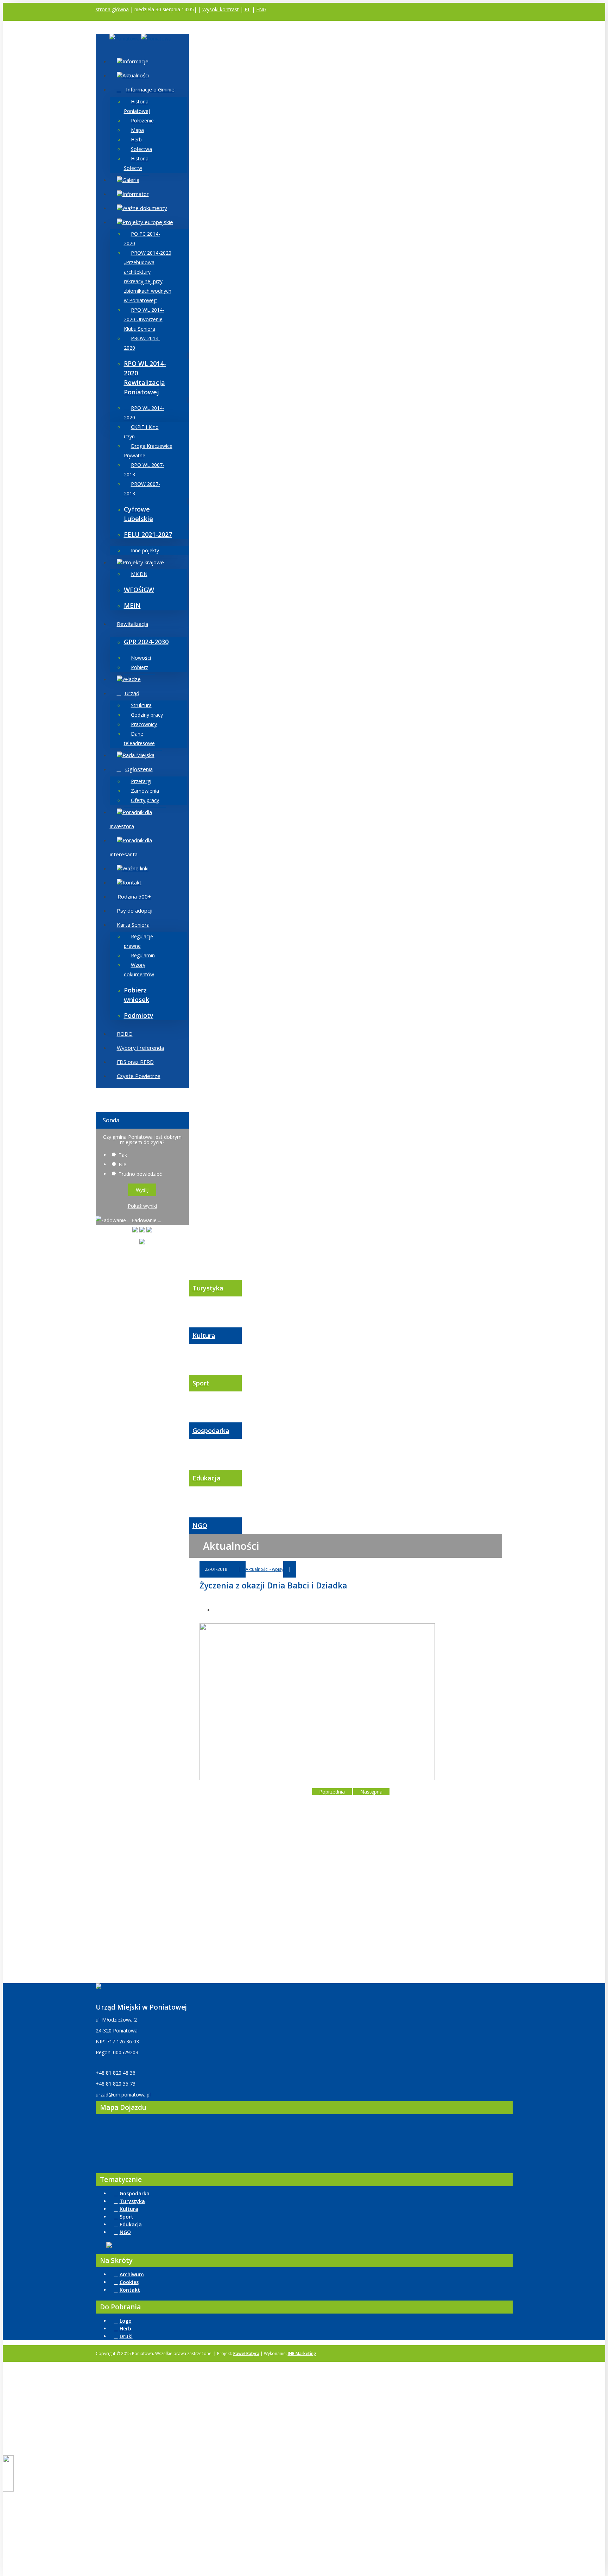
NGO (200, 1525)
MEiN (132, 605)
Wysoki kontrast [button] (221, 9)
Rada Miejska (138, 755)
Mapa (137, 130)
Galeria (131, 180)
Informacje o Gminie (150, 89)
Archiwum (132, 2274)
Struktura (141, 705)
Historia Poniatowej (137, 106)
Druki (126, 2336)
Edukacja (207, 1478)
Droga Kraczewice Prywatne (148, 451)
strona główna (112, 9)
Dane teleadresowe (139, 738)
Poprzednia (332, 1792)
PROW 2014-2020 (142, 343)
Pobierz (140, 667)
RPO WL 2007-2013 (144, 470)
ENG (261, 9)
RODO (125, 1034)
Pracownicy (144, 724)
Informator (136, 194)
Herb (136, 139)
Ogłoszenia (139, 769)
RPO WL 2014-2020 (144, 413)
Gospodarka (211, 1430)
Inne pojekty (145, 550)
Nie (122, 1164)
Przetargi (141, 781)
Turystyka (208, 1288)
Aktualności (136, 75)
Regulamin (143, 955)
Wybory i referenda (140, 1048)
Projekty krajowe (143, 562)
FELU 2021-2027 (148, 534)
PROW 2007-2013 (142, 489)
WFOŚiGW (139, 590)
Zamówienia (145, 791)
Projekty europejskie (148, 222)
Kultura (204, 1335)
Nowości (141, 658)
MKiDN (139, 574)
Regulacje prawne (138, 941)
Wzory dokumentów (139, 970)
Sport (201, 1383)
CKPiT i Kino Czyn (141, 432)
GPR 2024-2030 (146, 642)
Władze (132, 679)
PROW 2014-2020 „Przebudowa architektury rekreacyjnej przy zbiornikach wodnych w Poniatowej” (148, 277)
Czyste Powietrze (139, 1076)
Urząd (132, 693)
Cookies (129, 2282)
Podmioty (139, 1015)
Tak (123, 1155)
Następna (371, 1792)
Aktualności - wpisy (264, 1569)
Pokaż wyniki (142, 1206)
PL (248, 9)
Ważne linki (135, 868)
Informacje (135, 61)
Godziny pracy (147, 715)
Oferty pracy (145, 800)
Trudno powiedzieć (140, 1174)
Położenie (142, 120)
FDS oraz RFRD (135, 1062)
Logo (126, 2321)
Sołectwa (141, 149)
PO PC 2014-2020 (142, 239)
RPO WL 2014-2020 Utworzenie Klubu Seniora (144, 319)
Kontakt (132, 882)
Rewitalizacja (132, 624)
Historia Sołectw (136, 163)
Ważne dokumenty (145, 208)
